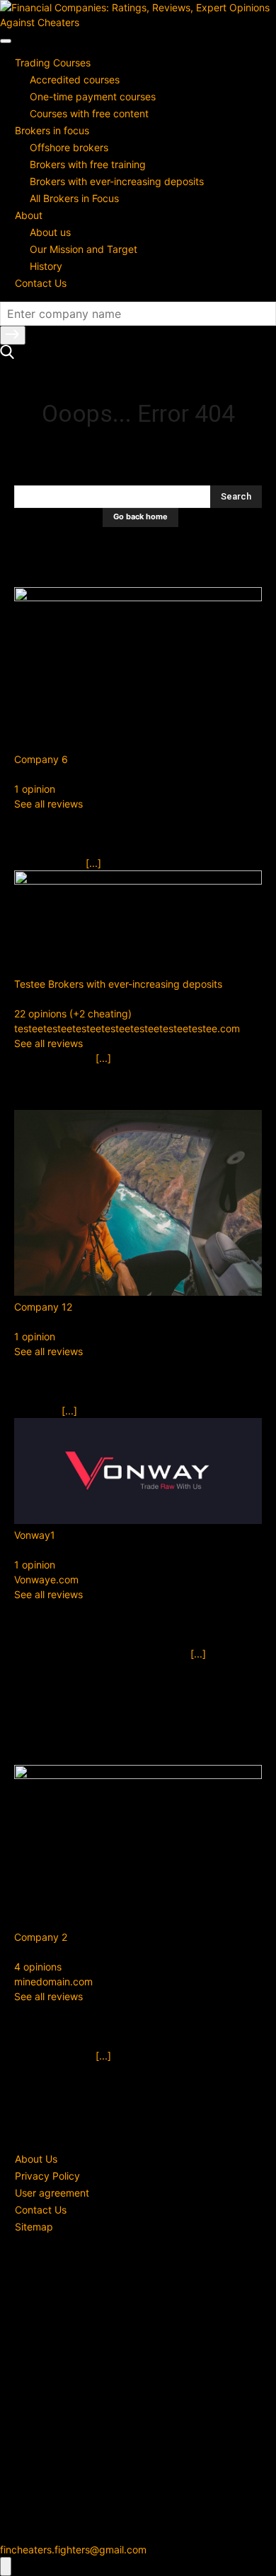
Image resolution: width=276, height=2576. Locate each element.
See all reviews (48, 804)
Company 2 (41, 1937)
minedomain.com (53, 1981)
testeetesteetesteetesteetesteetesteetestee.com (127, 1028)
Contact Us (41, 283)
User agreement (52, 2193)
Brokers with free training (88, 164)
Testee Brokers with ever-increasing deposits (118, 984)
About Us (36, 2159)
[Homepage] (138, 22)
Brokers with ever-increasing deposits (117, 181)
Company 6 (41, 759)
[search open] (7, 355)
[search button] (13, 335)
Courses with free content (89, 113)
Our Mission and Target (84, 249)
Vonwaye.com (46, 1579)
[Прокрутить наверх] (6, 2566)
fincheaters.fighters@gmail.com (73, 2550)
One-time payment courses (93, 96)
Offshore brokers (69, 147)
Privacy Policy (47, 2176)
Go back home (140, 516)
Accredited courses (75, 79)
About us (50, 232)
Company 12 (43, 1307)
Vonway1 (35, 1535)
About (29, 215)
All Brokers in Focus (74, 198)
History (46, 266)
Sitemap (34, 2227)
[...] (93, 863)
